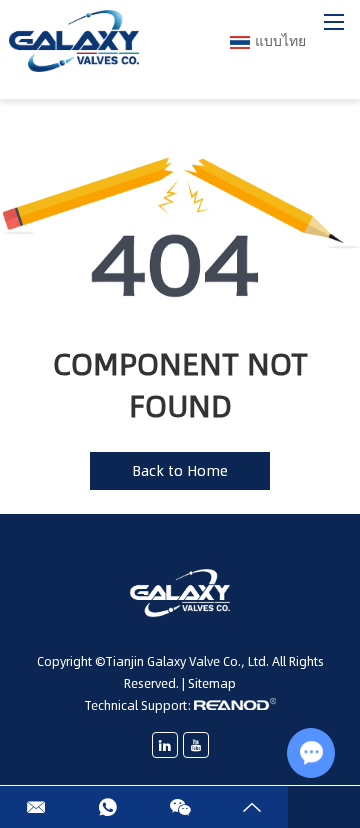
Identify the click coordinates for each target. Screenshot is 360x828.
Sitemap (212, 683)
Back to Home (180, 471)
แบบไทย (280, 41)
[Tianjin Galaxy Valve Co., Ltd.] (74, 41)
